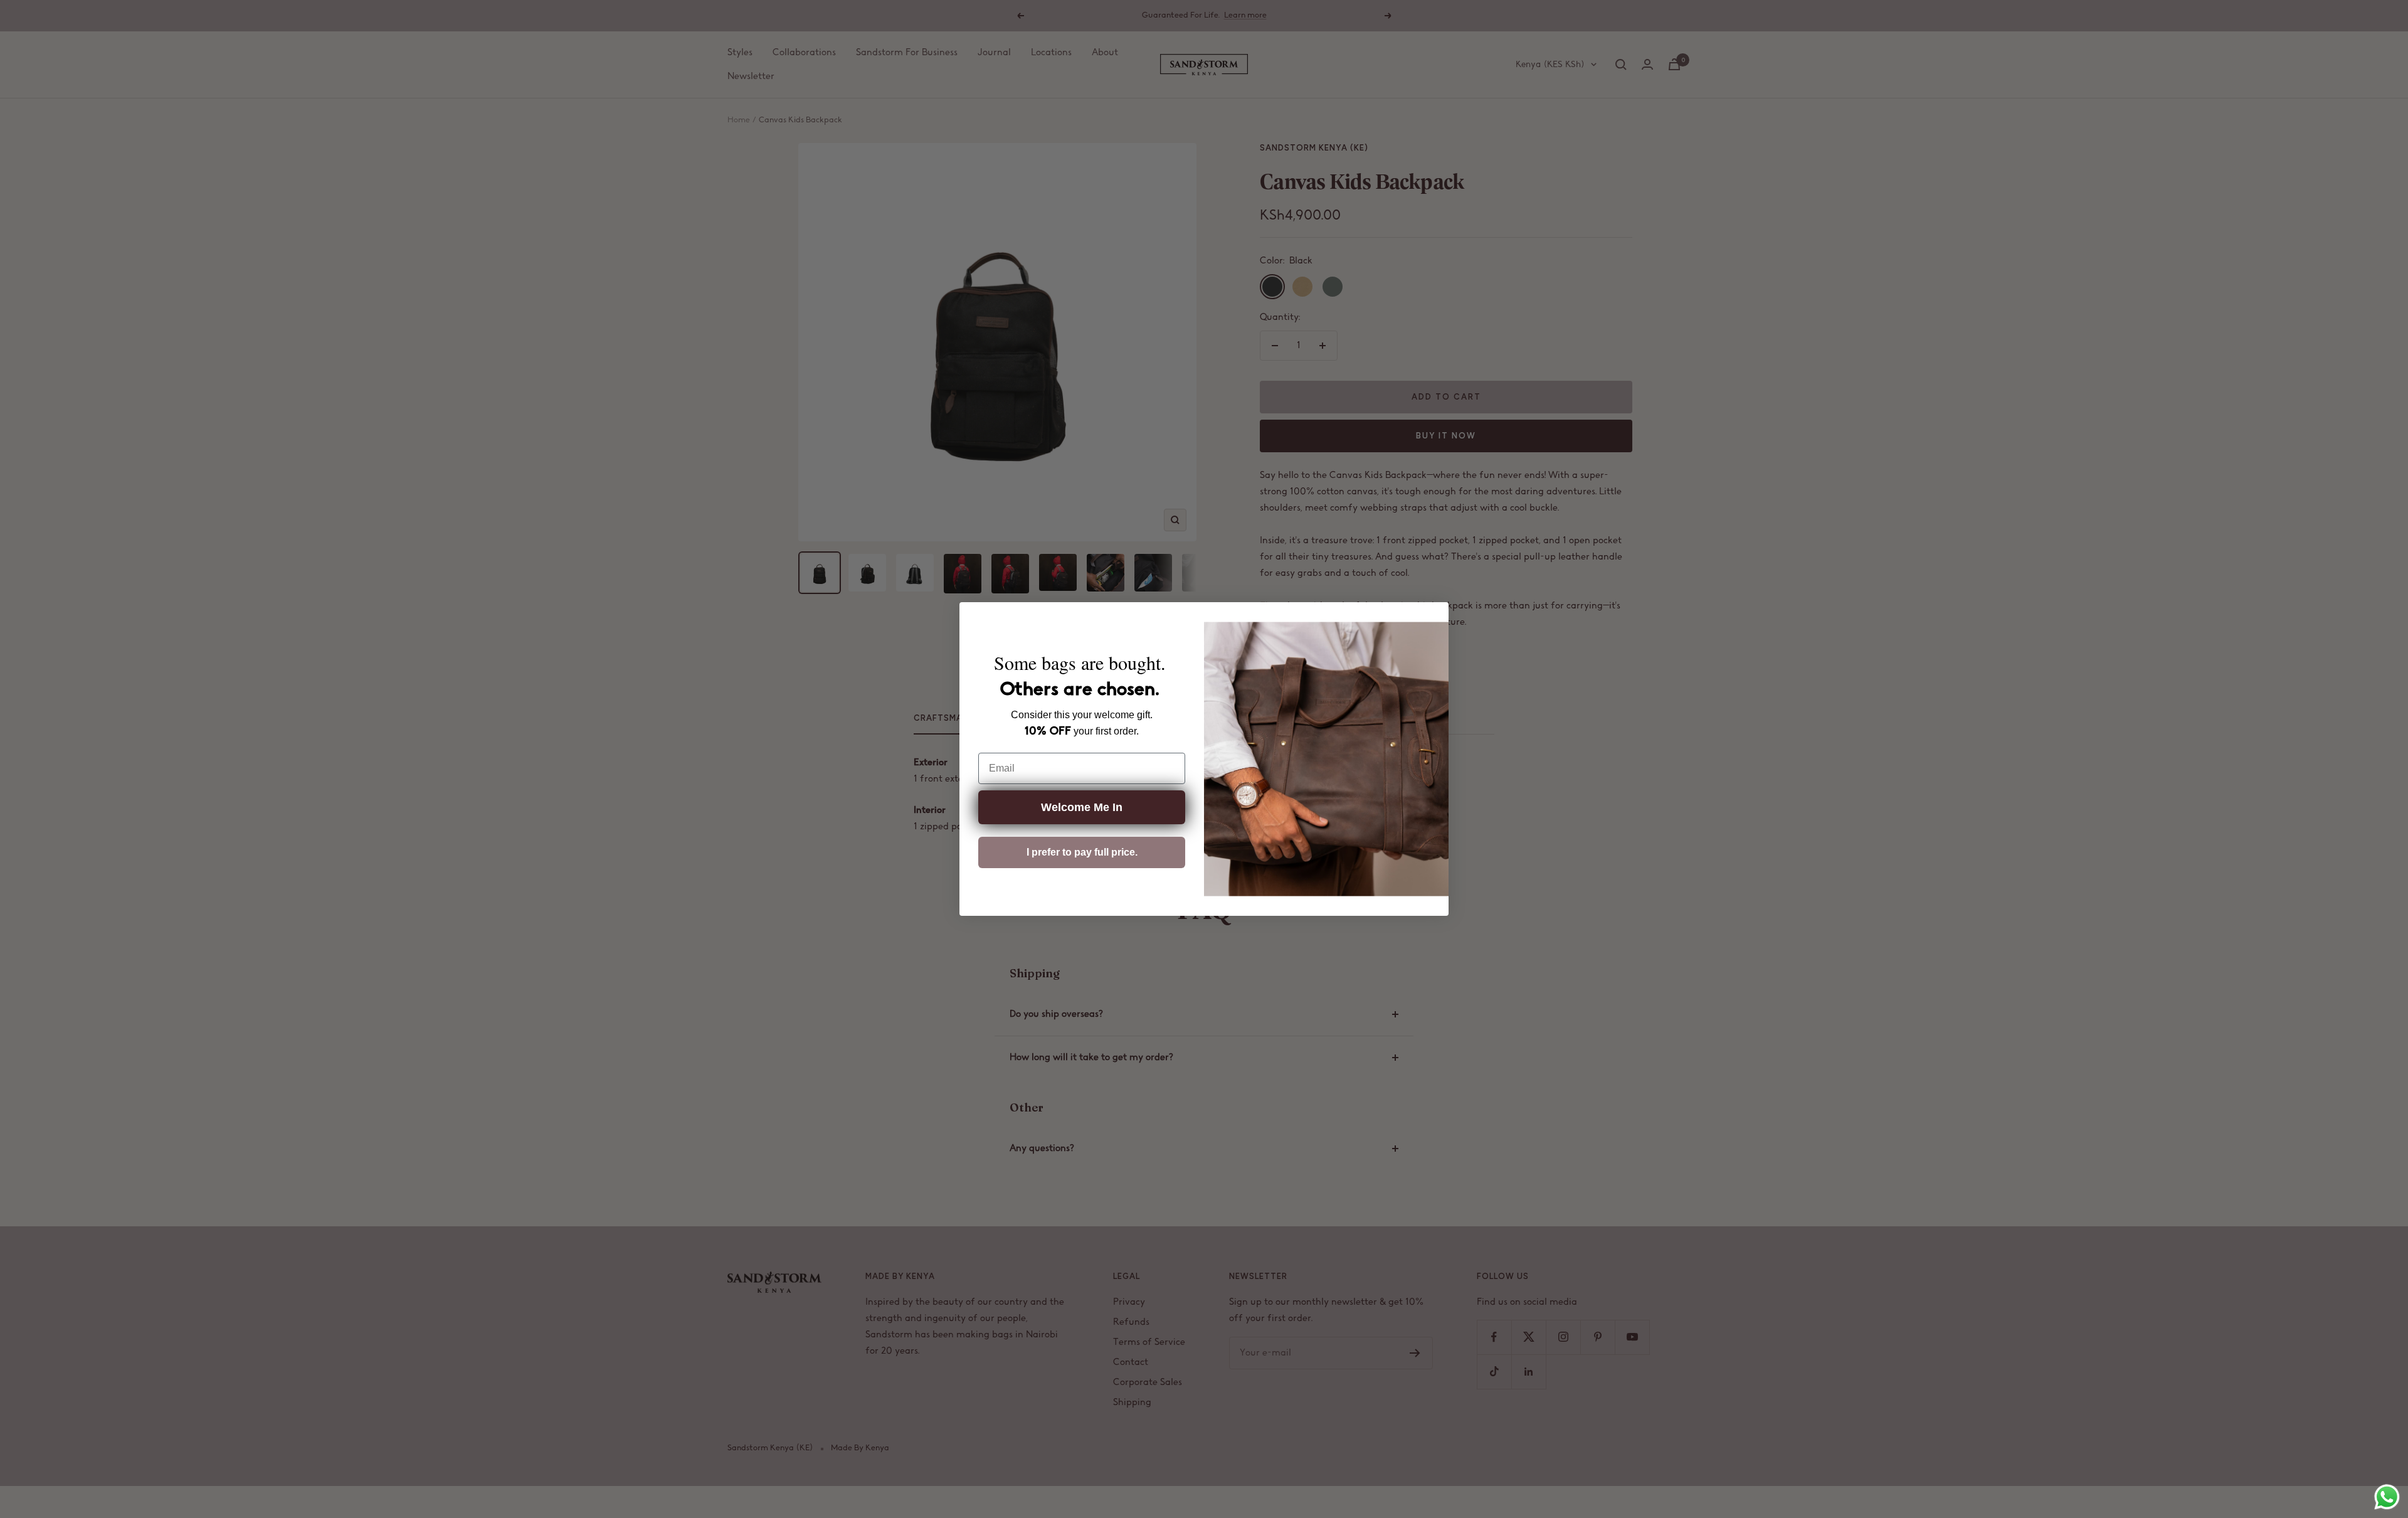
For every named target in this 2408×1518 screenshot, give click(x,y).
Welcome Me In (1082, 807)
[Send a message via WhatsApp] (2387, 1497)
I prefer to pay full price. (1082, 852)
